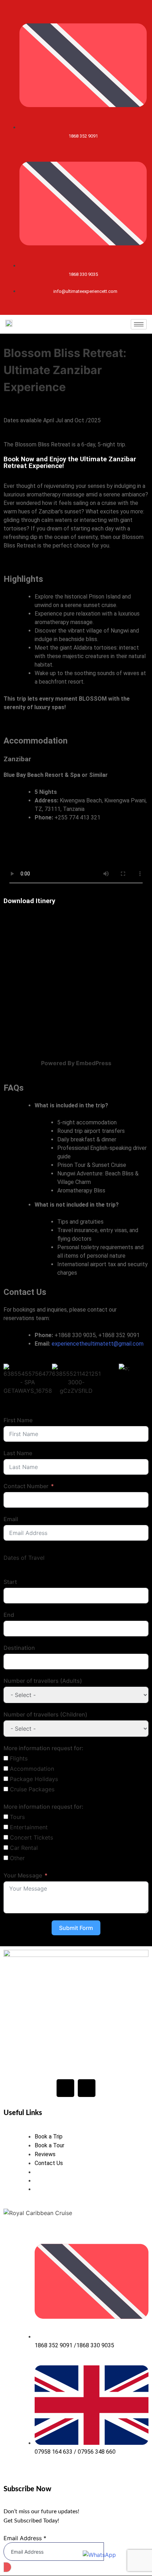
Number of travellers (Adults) (43, 1681)
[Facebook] (65, 2088)
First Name (18, 1420)
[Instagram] (71, 308)
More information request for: (43, 1748)
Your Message (23, 1875)
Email (11, 1519)
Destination (19, 1648)
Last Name (18, 1453)
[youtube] (76, 308)
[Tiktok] (81, 308)
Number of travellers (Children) (45, 1714)
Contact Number (26, 1486)
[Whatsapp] (86, 308)
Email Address (25, 2538)
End (9, 1615)
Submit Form (76, 1928)
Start (10, 1582)
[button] (10, 1381)
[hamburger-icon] (139, 324)
